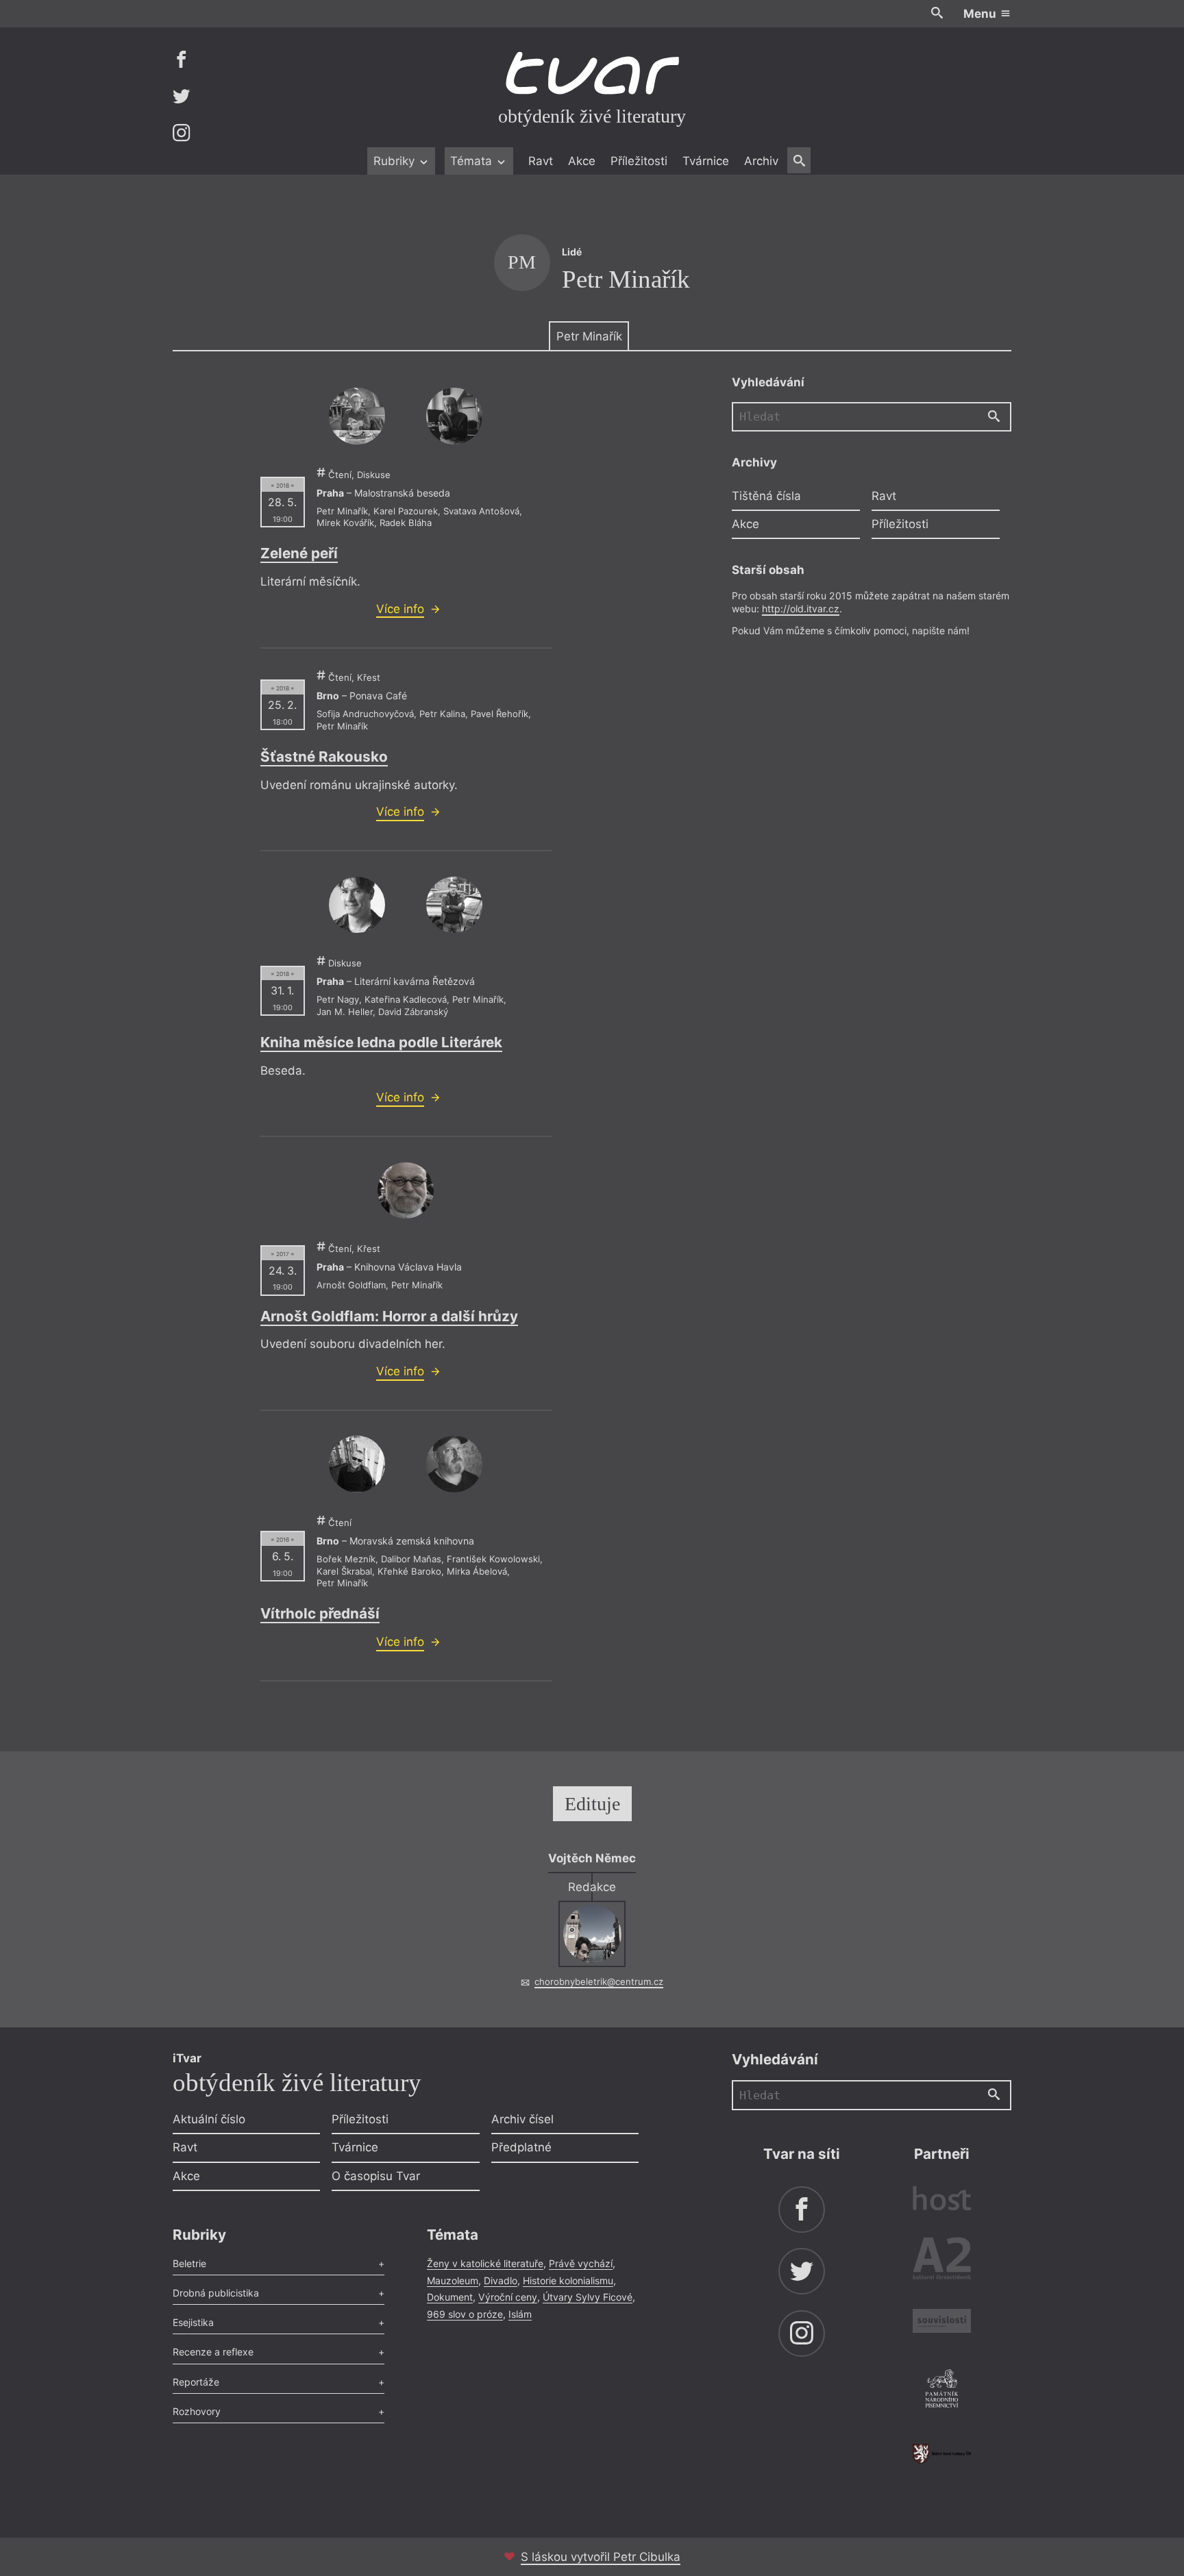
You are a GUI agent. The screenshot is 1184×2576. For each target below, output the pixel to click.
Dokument (450, 2297)
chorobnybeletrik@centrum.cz (599, 1981)
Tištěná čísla (766, 495)
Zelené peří (299, 553)
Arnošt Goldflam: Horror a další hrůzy (389, 1316)
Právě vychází (581, 2263)
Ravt (541, 161)
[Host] (942, 2200)
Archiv (761, 161)
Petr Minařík (589, 336)
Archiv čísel (522, 2119)
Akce (582, 161)
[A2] (942, 2261)
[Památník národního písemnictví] (942, 2390)
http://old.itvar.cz (801, 608)
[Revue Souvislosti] (942, 2323)
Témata (473, 161)
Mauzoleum (453, 2280)
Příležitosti (639, 161)
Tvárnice (706, 161)
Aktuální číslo (209, 2119)
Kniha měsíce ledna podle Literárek (381, 1042)
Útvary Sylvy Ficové (588, 2297)
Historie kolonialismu (568, 2280)
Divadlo (501, 2280)
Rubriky (396, 161)
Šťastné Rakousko (324, 756)
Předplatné (521, 2147)
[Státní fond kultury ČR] (942, 2454)
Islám (520, 2314)
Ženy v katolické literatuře (485, 2263)
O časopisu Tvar (376, 2176)
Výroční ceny (508, 2297)
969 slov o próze (465, 2314)
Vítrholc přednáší (320, 1613)
